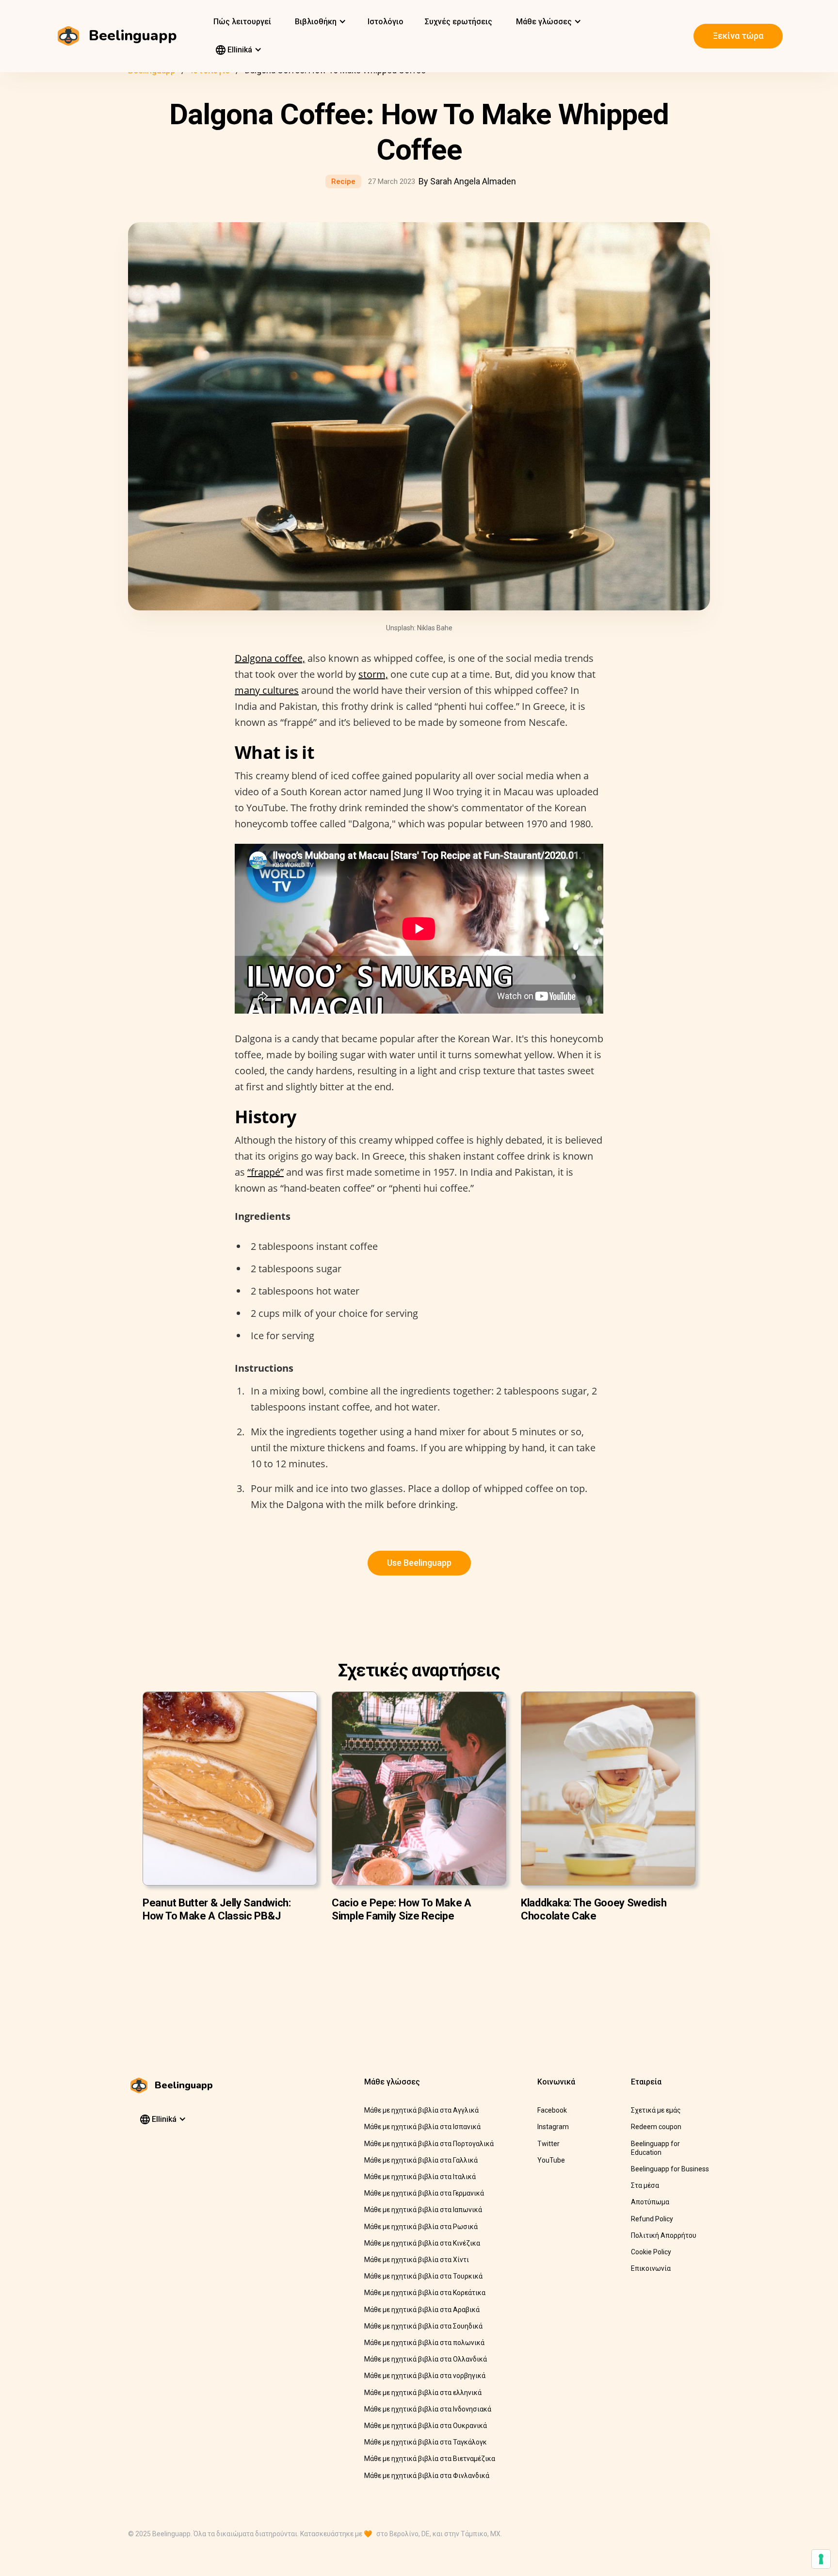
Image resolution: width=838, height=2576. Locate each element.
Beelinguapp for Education (655, 2148)
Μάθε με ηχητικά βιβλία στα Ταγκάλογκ (426, 2442)
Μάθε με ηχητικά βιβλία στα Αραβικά (422, 2310)
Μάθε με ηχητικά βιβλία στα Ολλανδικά (426, 2359)
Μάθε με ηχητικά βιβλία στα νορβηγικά (425, 2376)
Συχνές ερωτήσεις (459, 22)
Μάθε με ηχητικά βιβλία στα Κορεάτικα (425, 2293)
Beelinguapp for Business (670, 2169)
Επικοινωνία (651, 2268)
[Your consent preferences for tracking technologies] (821, 2559)
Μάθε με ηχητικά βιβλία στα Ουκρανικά (426, 2426)
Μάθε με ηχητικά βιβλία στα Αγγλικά (421, 2110)
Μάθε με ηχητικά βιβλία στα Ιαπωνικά (423, 2210)
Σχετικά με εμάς (656, 2110)
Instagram (553, 2127)
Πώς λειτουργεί (242, 22)
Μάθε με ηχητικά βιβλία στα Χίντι (417, 2260)
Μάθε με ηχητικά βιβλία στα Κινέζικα (422, 2243)
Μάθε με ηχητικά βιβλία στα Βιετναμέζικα (430, 2459)
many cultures (267, 690)
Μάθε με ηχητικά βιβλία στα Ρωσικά (421, 2227)
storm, (373, 674)
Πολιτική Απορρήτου (664, 2235)
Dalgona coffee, (270, 658)
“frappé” (266, 1172)
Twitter (548, 2144)
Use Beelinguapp (419, 1563)
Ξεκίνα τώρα (738, 36)
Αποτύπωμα (650, 2202)
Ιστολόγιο (386, 22)
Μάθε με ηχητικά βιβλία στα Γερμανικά (424, 2193)
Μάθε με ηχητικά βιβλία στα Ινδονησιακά (428, 2409)
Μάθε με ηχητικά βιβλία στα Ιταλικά (420, 2177)
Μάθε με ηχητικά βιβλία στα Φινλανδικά (427, 2476)
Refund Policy (652, 2219)
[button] (319, 22)
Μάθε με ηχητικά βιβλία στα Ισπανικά (422, 2127)
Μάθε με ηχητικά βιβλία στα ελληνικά (423, 2393)
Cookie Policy (651, 2252)
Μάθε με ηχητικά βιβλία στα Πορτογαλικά (429, 2144)
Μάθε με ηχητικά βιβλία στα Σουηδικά (423, 2326)
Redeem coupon (656, 2127)
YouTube (551, 2160)
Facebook (552, 2110)
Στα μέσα (645, 2185)
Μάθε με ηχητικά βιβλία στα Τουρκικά (423, 2276)
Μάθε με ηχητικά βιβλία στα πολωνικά (424, 2343)
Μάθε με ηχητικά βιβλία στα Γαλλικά (421, 2160)
